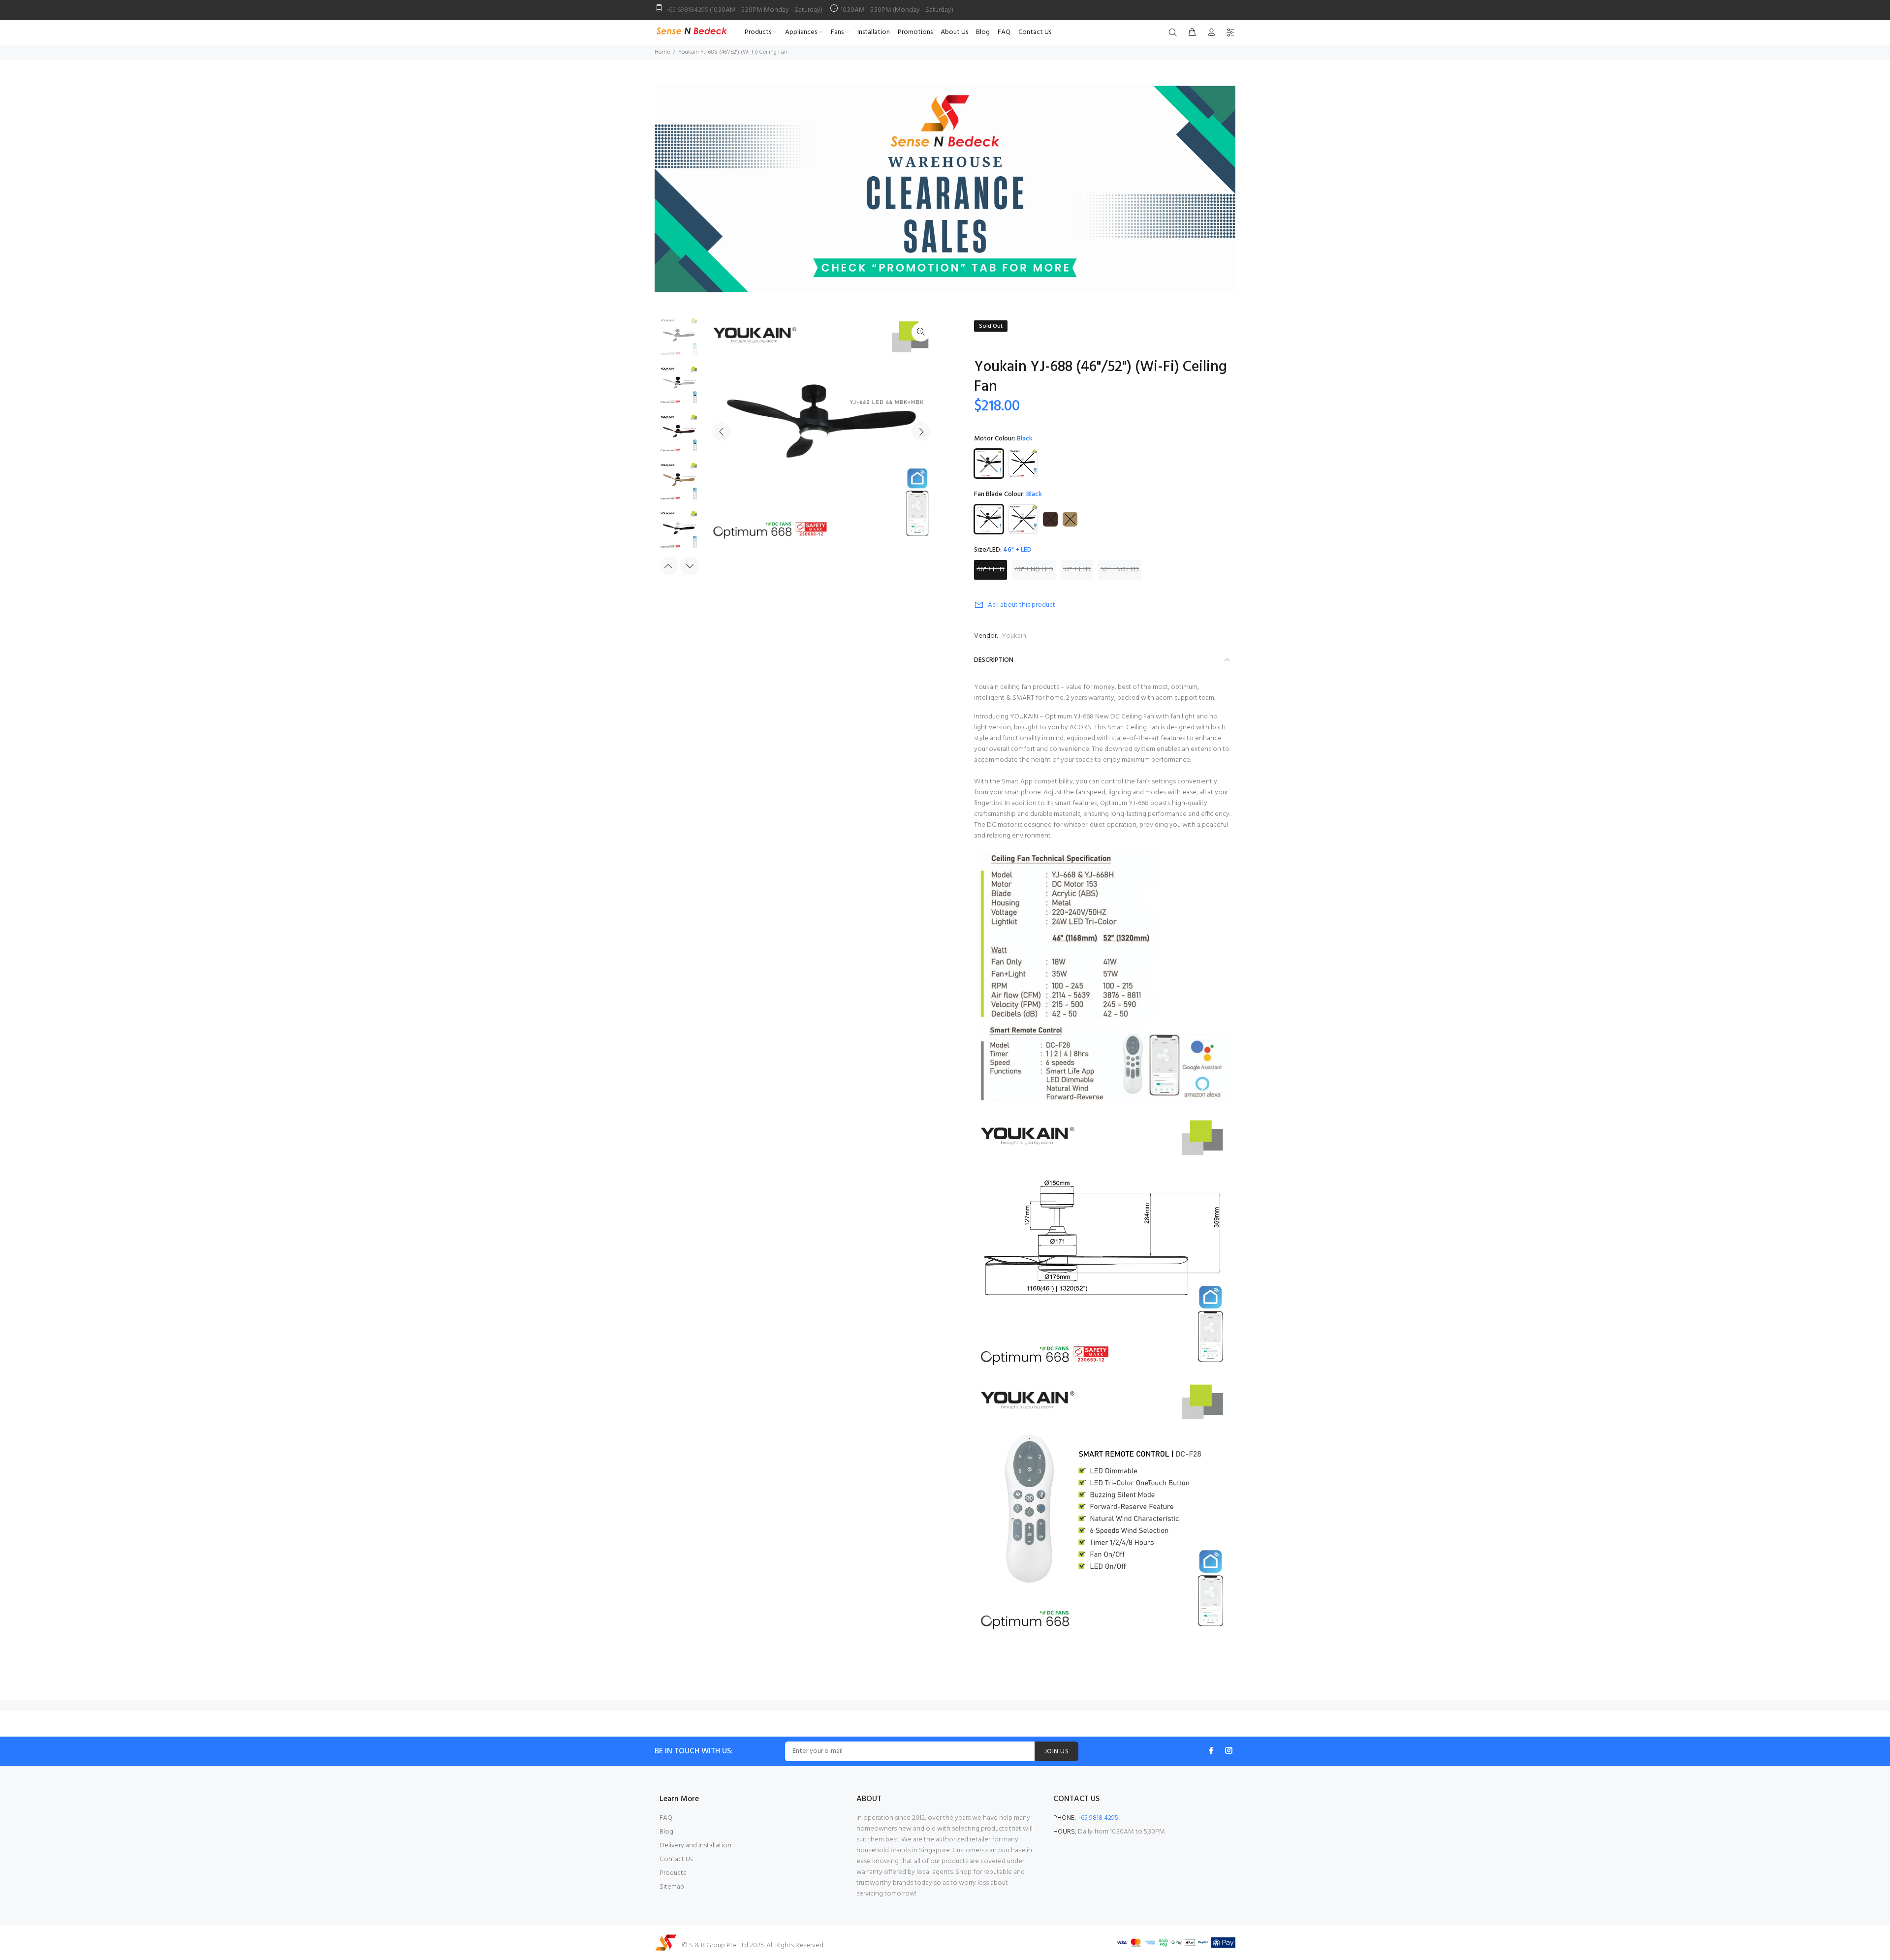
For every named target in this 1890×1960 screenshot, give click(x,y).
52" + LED (1077, 570)
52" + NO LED (1120, 570)
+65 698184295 (687, 10)
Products (673, 1873)
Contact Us (676, 1859)
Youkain (1014, 636)
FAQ (666, 1818)
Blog (666, 1832)
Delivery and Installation (695, 1846)
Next (921, 432)
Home (662, 52)
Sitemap (672, 1887)
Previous (722, 432)
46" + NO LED (1034, 570)
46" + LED (991, 570)
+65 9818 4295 (1098, 1818)
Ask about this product (1022, 605)
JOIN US (1056, 1752)
